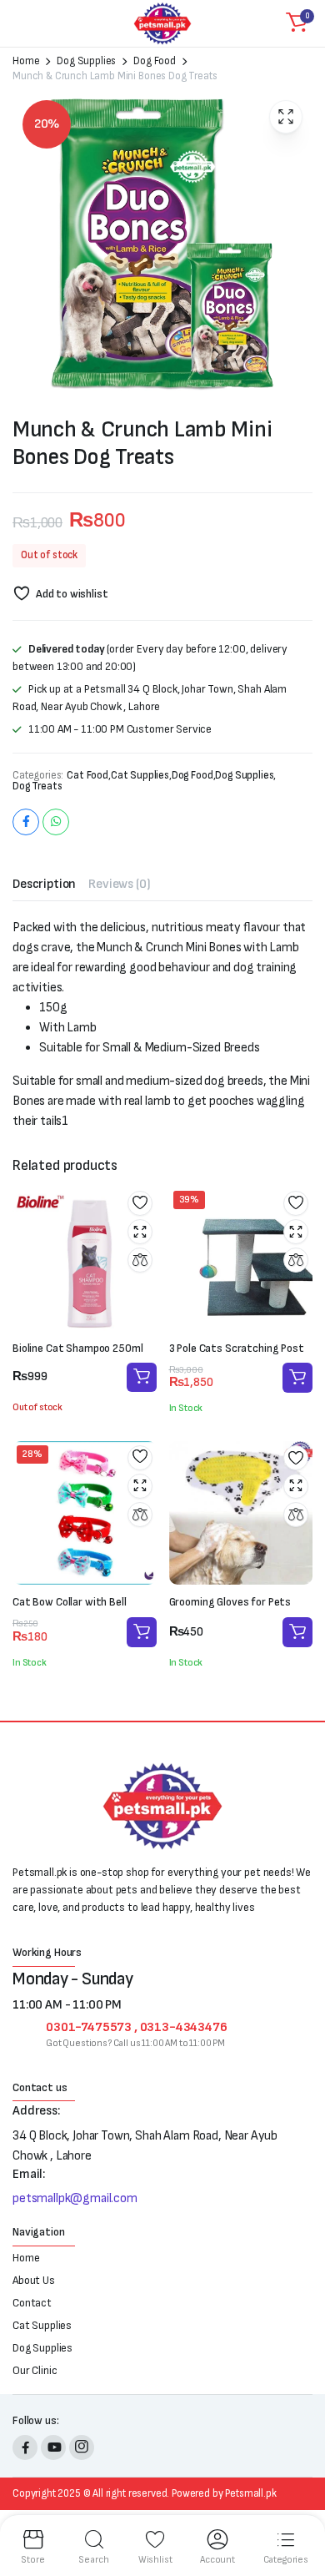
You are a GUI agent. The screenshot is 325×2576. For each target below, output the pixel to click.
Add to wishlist (72, 594)
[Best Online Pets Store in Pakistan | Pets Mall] (162, 23)
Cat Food (87, 776)
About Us (34, 2280)
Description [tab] (44, 884)
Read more (142, 1377)
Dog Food (155, 61)
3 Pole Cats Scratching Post (237, 1348)
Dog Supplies (86, 61)
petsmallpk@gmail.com (75, 2198)
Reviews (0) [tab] (119, 884)
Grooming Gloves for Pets (230, 1602)
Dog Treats (37, 786)
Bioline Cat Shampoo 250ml (78, 1348)
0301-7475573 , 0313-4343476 (137, 2027)
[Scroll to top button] (298, 2501)
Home (26, 61)
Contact (32, 2303)
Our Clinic (35, 2370)
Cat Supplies (140, 776)
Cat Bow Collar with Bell (70, 1602)
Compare (140, 1260)
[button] (297, 23)
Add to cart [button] (297, 1378)
